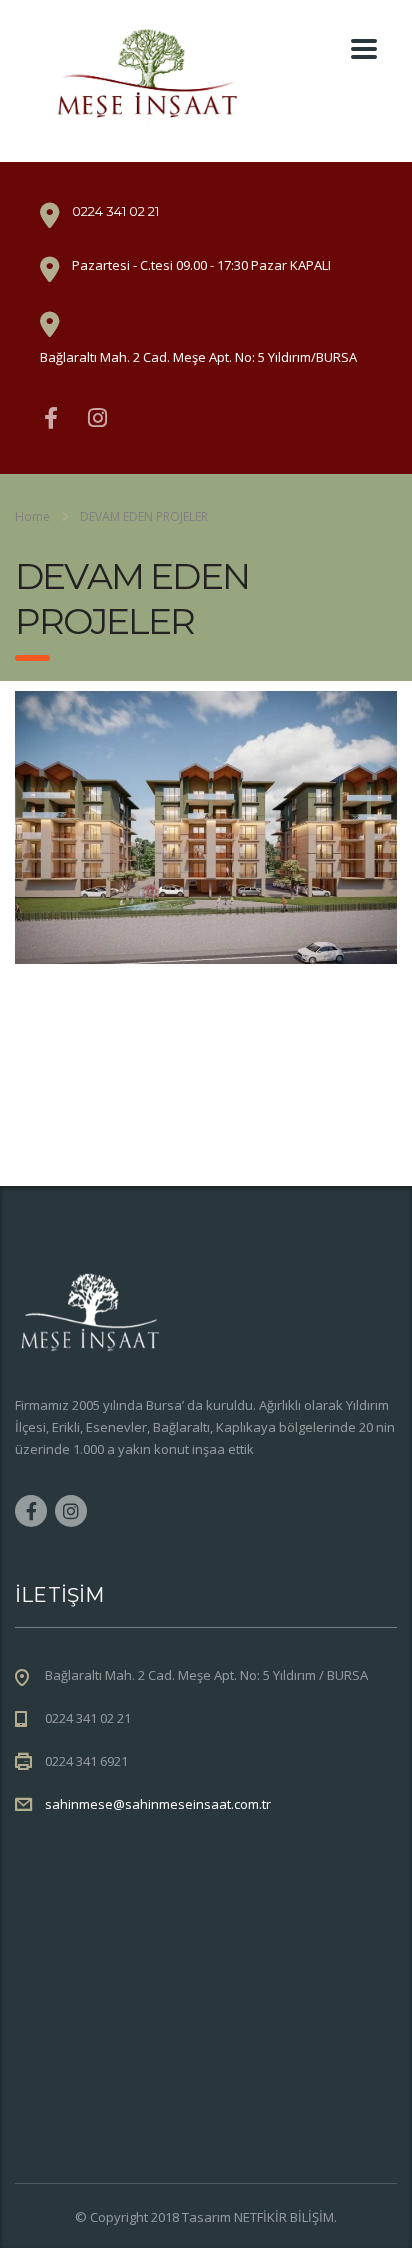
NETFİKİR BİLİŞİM (284, 2217)
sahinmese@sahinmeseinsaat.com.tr (158, 1804)
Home (32, 516)
